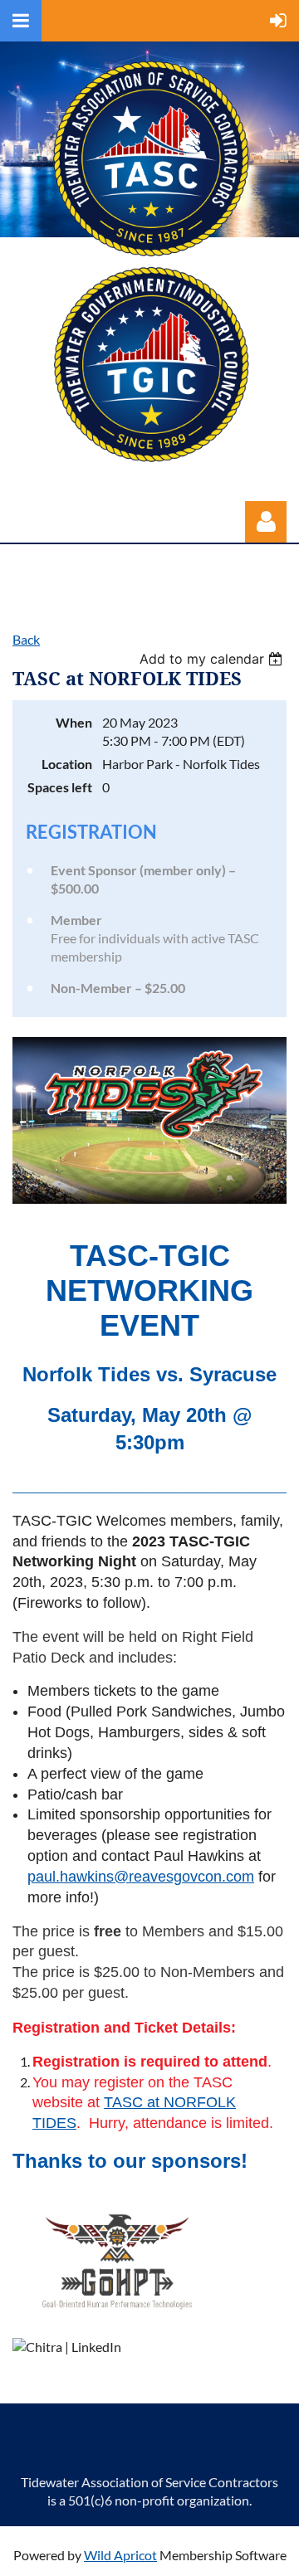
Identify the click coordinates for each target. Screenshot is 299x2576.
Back (26, 639)
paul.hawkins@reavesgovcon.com (141, 1877)
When (74, 722)
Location (67, 764)
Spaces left (60, 787)
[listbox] (213, 659)
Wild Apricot (120, 2555)
